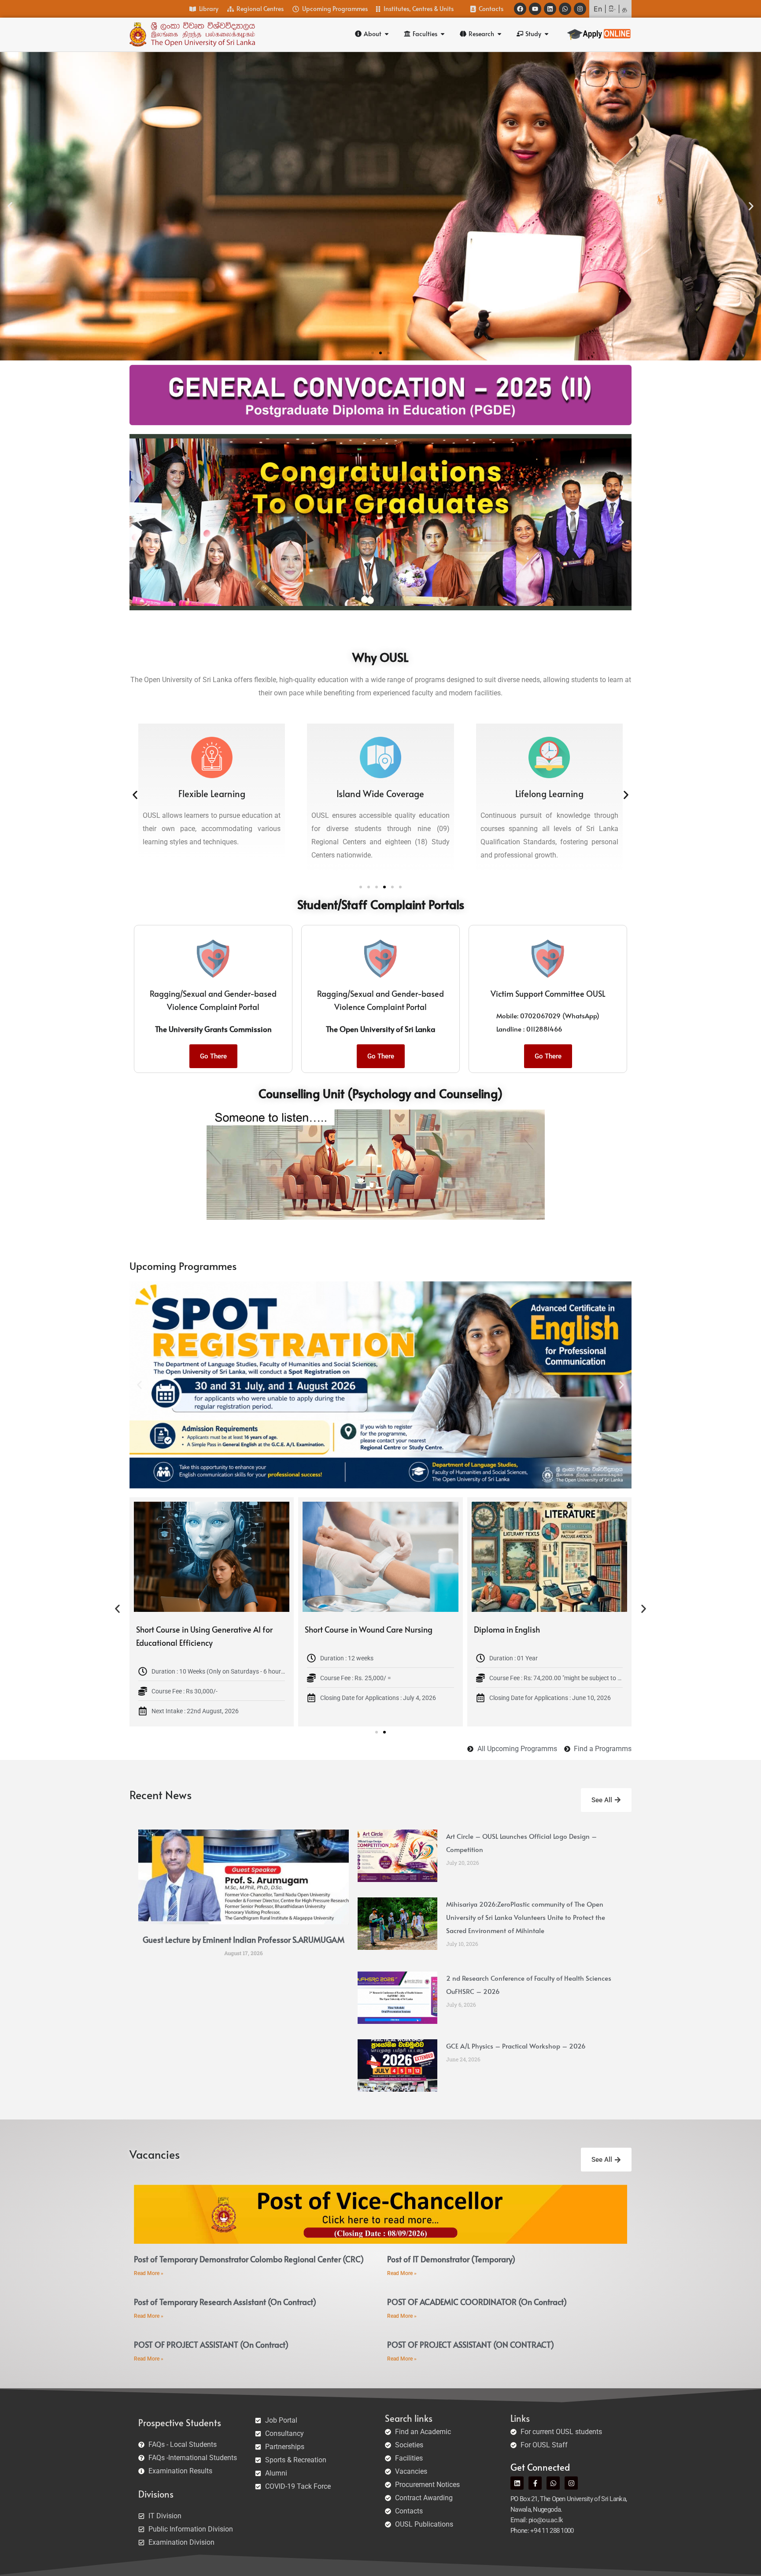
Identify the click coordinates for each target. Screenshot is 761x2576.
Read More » (149, 2273)
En (598, 9)
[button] (10, 206)
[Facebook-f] (535, 2483)
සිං (612, 9)
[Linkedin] (550, 9)
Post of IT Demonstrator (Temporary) (451, 2259)
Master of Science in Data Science (364, 1629)
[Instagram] (580, 9)
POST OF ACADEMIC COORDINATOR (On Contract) (477, 2302)
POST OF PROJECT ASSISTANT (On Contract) (211, 2344)
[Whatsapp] (565, 9)
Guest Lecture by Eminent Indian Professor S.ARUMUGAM (244, 1939)
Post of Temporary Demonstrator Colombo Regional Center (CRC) (249, 2259)
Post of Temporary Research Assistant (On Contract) (225, 2302)
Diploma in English (169, 1629)
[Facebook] (520, 9)
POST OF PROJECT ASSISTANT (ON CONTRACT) (471, 2344)
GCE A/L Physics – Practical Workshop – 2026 (516, 2046)
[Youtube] (535, 9)
